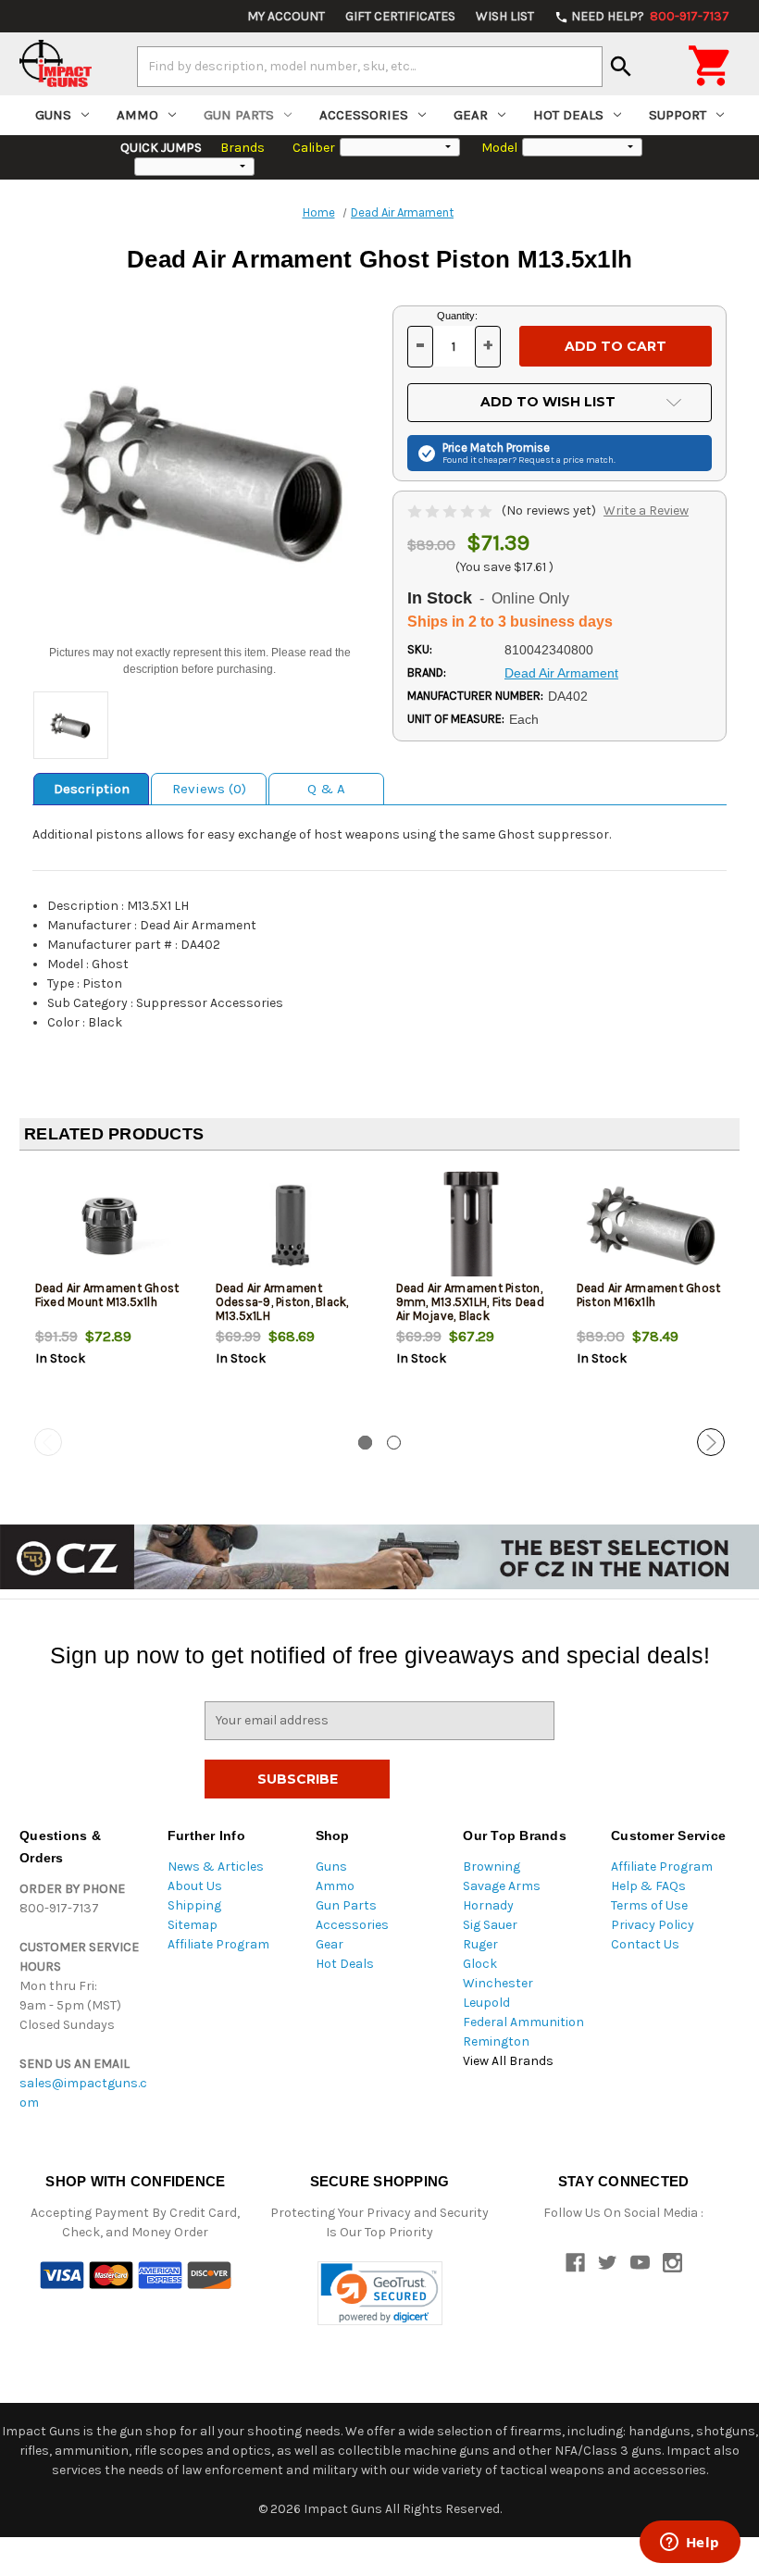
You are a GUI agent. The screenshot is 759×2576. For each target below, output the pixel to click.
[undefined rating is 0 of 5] (451, 510)
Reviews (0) (209, 789)
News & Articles (216, 1867)
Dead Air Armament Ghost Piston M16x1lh (649, 1295)
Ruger (480, 1944)
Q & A (326, 789)
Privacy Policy (653, 1925)
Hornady (488, 1905)
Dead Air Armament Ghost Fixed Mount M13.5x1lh (107, 1295)
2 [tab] (394, 1443)
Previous (48, 1442)
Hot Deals (568, 115)
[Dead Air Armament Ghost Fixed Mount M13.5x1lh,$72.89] (110, 1226)
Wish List (505, 16)
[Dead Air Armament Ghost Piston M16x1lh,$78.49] (652, 1226)
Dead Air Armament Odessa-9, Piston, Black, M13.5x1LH (282, 1302)
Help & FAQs (648, 1886)
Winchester (498, 1983)
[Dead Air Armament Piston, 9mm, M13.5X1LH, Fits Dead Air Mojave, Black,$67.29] (471, 1226)
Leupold (486, 2003)
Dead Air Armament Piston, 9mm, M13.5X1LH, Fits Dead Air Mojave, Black (470, 1302)
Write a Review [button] (646, 510)
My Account (286, 16)
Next (711, 1442)
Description (92, 789)
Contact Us (645, 1944)
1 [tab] (365, 1443)
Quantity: (457, 316)
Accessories (364, 115)
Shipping (194, 1905)
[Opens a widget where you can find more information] (690, 2544)
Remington (496, 2041)
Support (678, 115)
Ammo (137, 115)
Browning (491, 1867)
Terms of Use (649, 1905)
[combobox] (370, 67)
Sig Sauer (490, 1925)
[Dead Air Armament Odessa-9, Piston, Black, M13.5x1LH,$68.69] (291, 1226)
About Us (195, 1886)
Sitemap (193, 1925)
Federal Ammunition (523, 2022)
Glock (480, 1964)
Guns (53, 115)
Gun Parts (239, 115)
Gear (471, 115)
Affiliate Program (218, 1944)
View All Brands (508, 2061)
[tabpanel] (110, 1297)
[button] (380, 2293)
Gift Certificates (400, 16)
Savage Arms (502, 1886)
